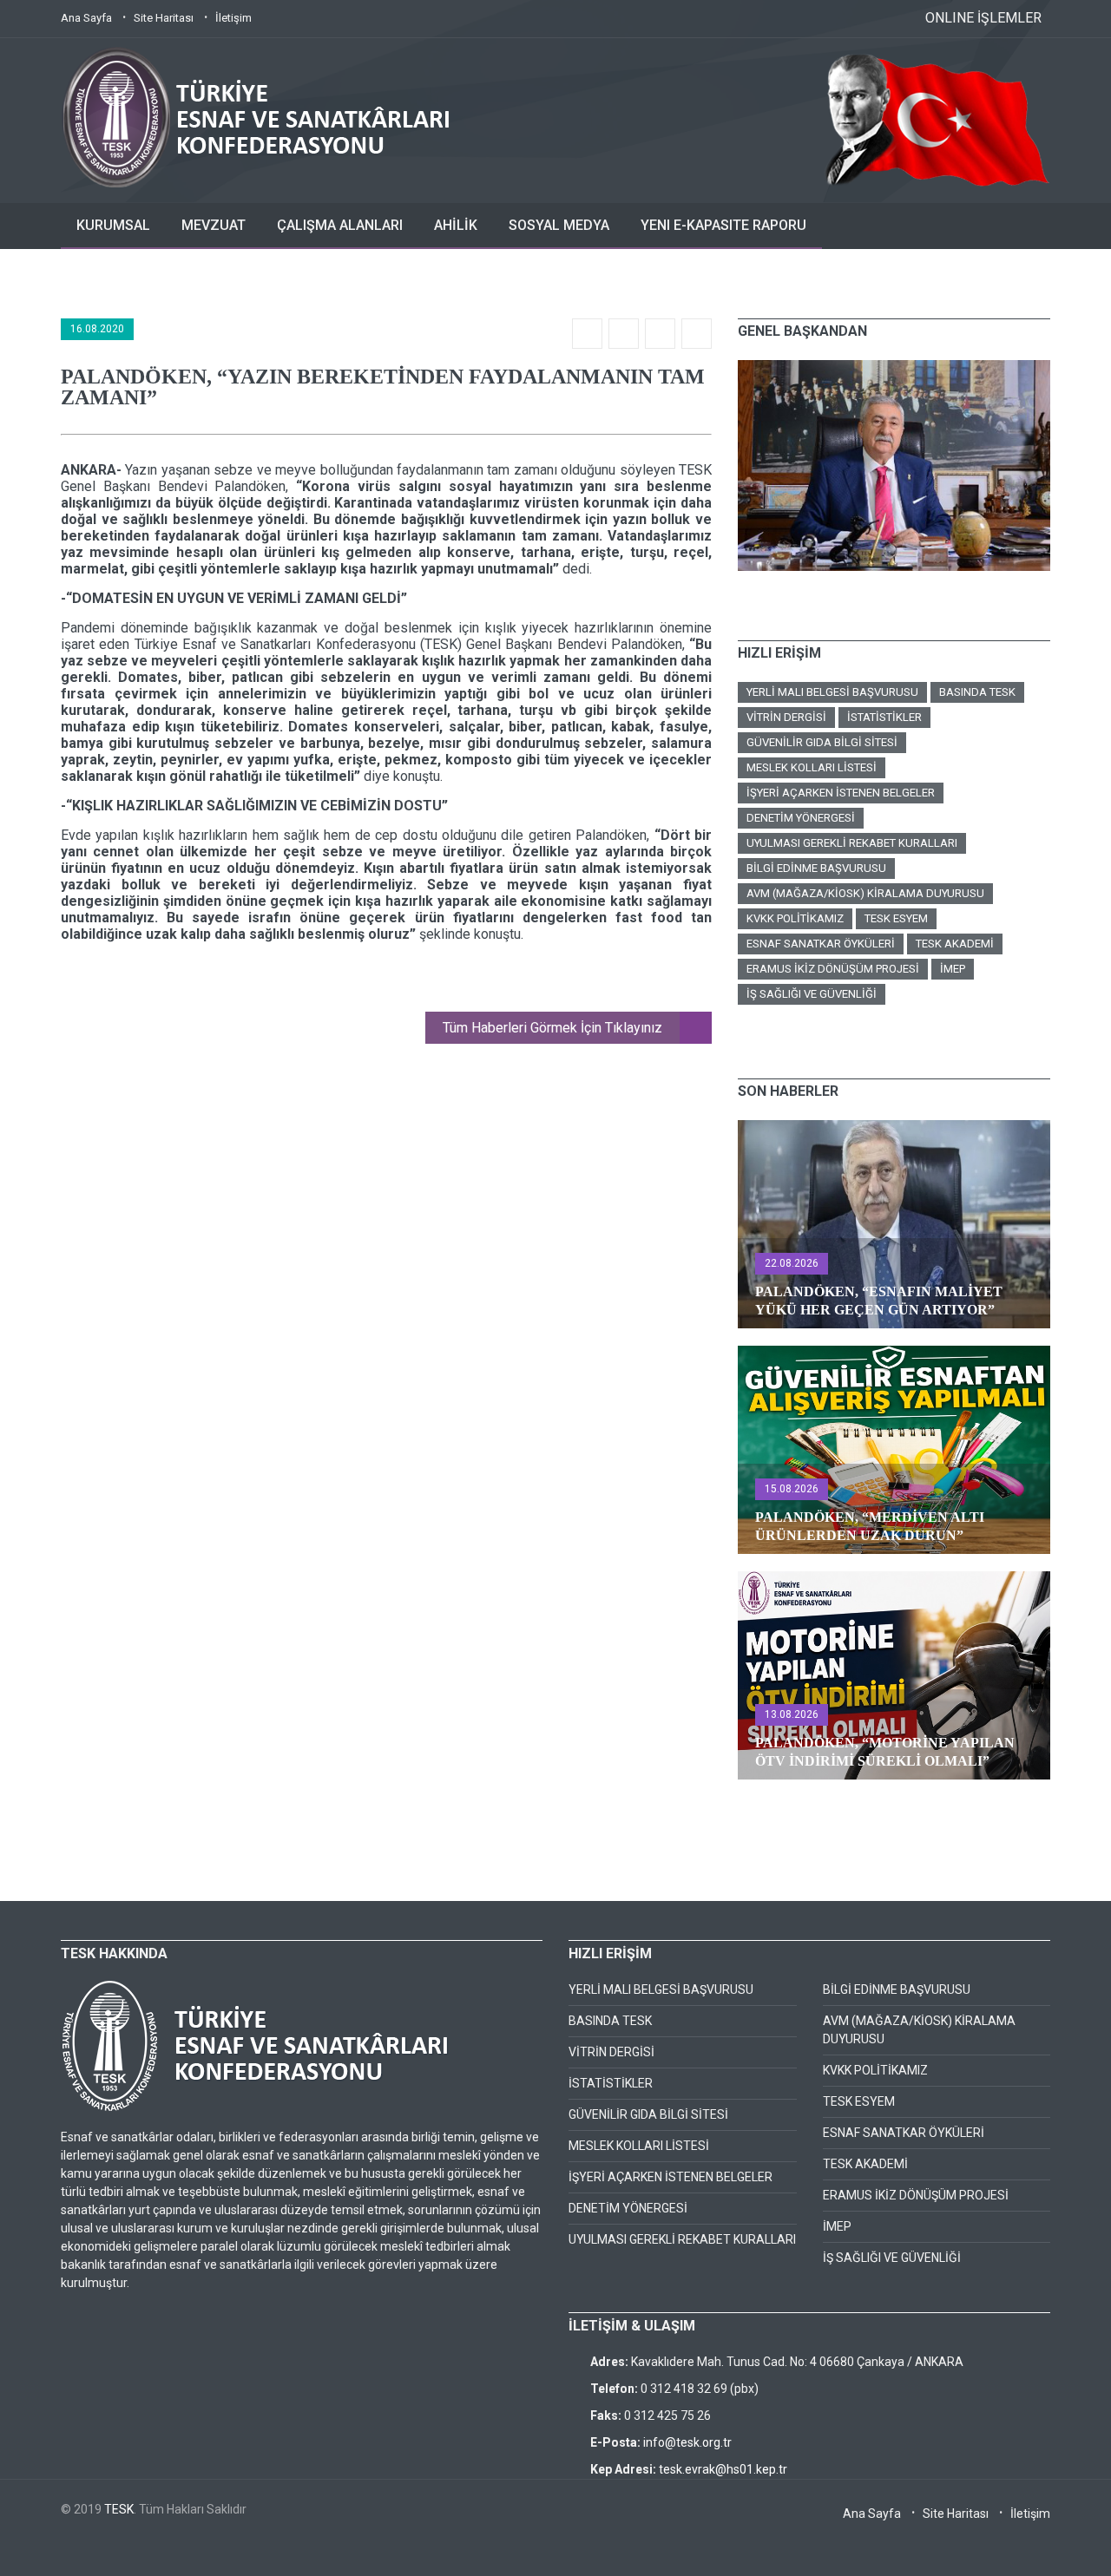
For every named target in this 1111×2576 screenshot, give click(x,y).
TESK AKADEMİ (955, 944)
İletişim (233, 18)
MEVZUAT (214, 225)
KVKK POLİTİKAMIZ (795, 918)
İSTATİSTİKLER (884, 717)
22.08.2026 (792, 1263)
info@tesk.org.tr (687, 2442)
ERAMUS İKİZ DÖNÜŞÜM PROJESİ (833, 969)
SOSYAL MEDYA (559, 225)
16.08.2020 (97, 329)
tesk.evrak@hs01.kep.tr (723, 2469)
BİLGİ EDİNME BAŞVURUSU (816, 868)
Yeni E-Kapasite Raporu (723, 225)
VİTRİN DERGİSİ (786, 717)
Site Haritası (164, 18)
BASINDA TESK (977, 692)
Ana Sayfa (86, 18)
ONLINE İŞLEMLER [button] (983, 18)
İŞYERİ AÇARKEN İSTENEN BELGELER (841, 793)
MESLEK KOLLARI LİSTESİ (812, 767)
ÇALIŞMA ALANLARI (340, 225)
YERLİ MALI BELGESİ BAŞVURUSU (832, 692)
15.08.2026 (792, 1489)
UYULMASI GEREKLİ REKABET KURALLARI (852, 843)
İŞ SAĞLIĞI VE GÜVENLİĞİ (812, 994)
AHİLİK (456, 225)
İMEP (953, 969)
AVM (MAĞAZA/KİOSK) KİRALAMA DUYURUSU (865, 893)
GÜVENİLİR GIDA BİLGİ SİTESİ (822, 742)
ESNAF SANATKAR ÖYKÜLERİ (821, 944)
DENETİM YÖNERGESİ (801, 818)
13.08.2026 (792, 1714)
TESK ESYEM (896, 918)
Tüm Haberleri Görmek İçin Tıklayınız (552, 1028)
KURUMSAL (113, 225)
